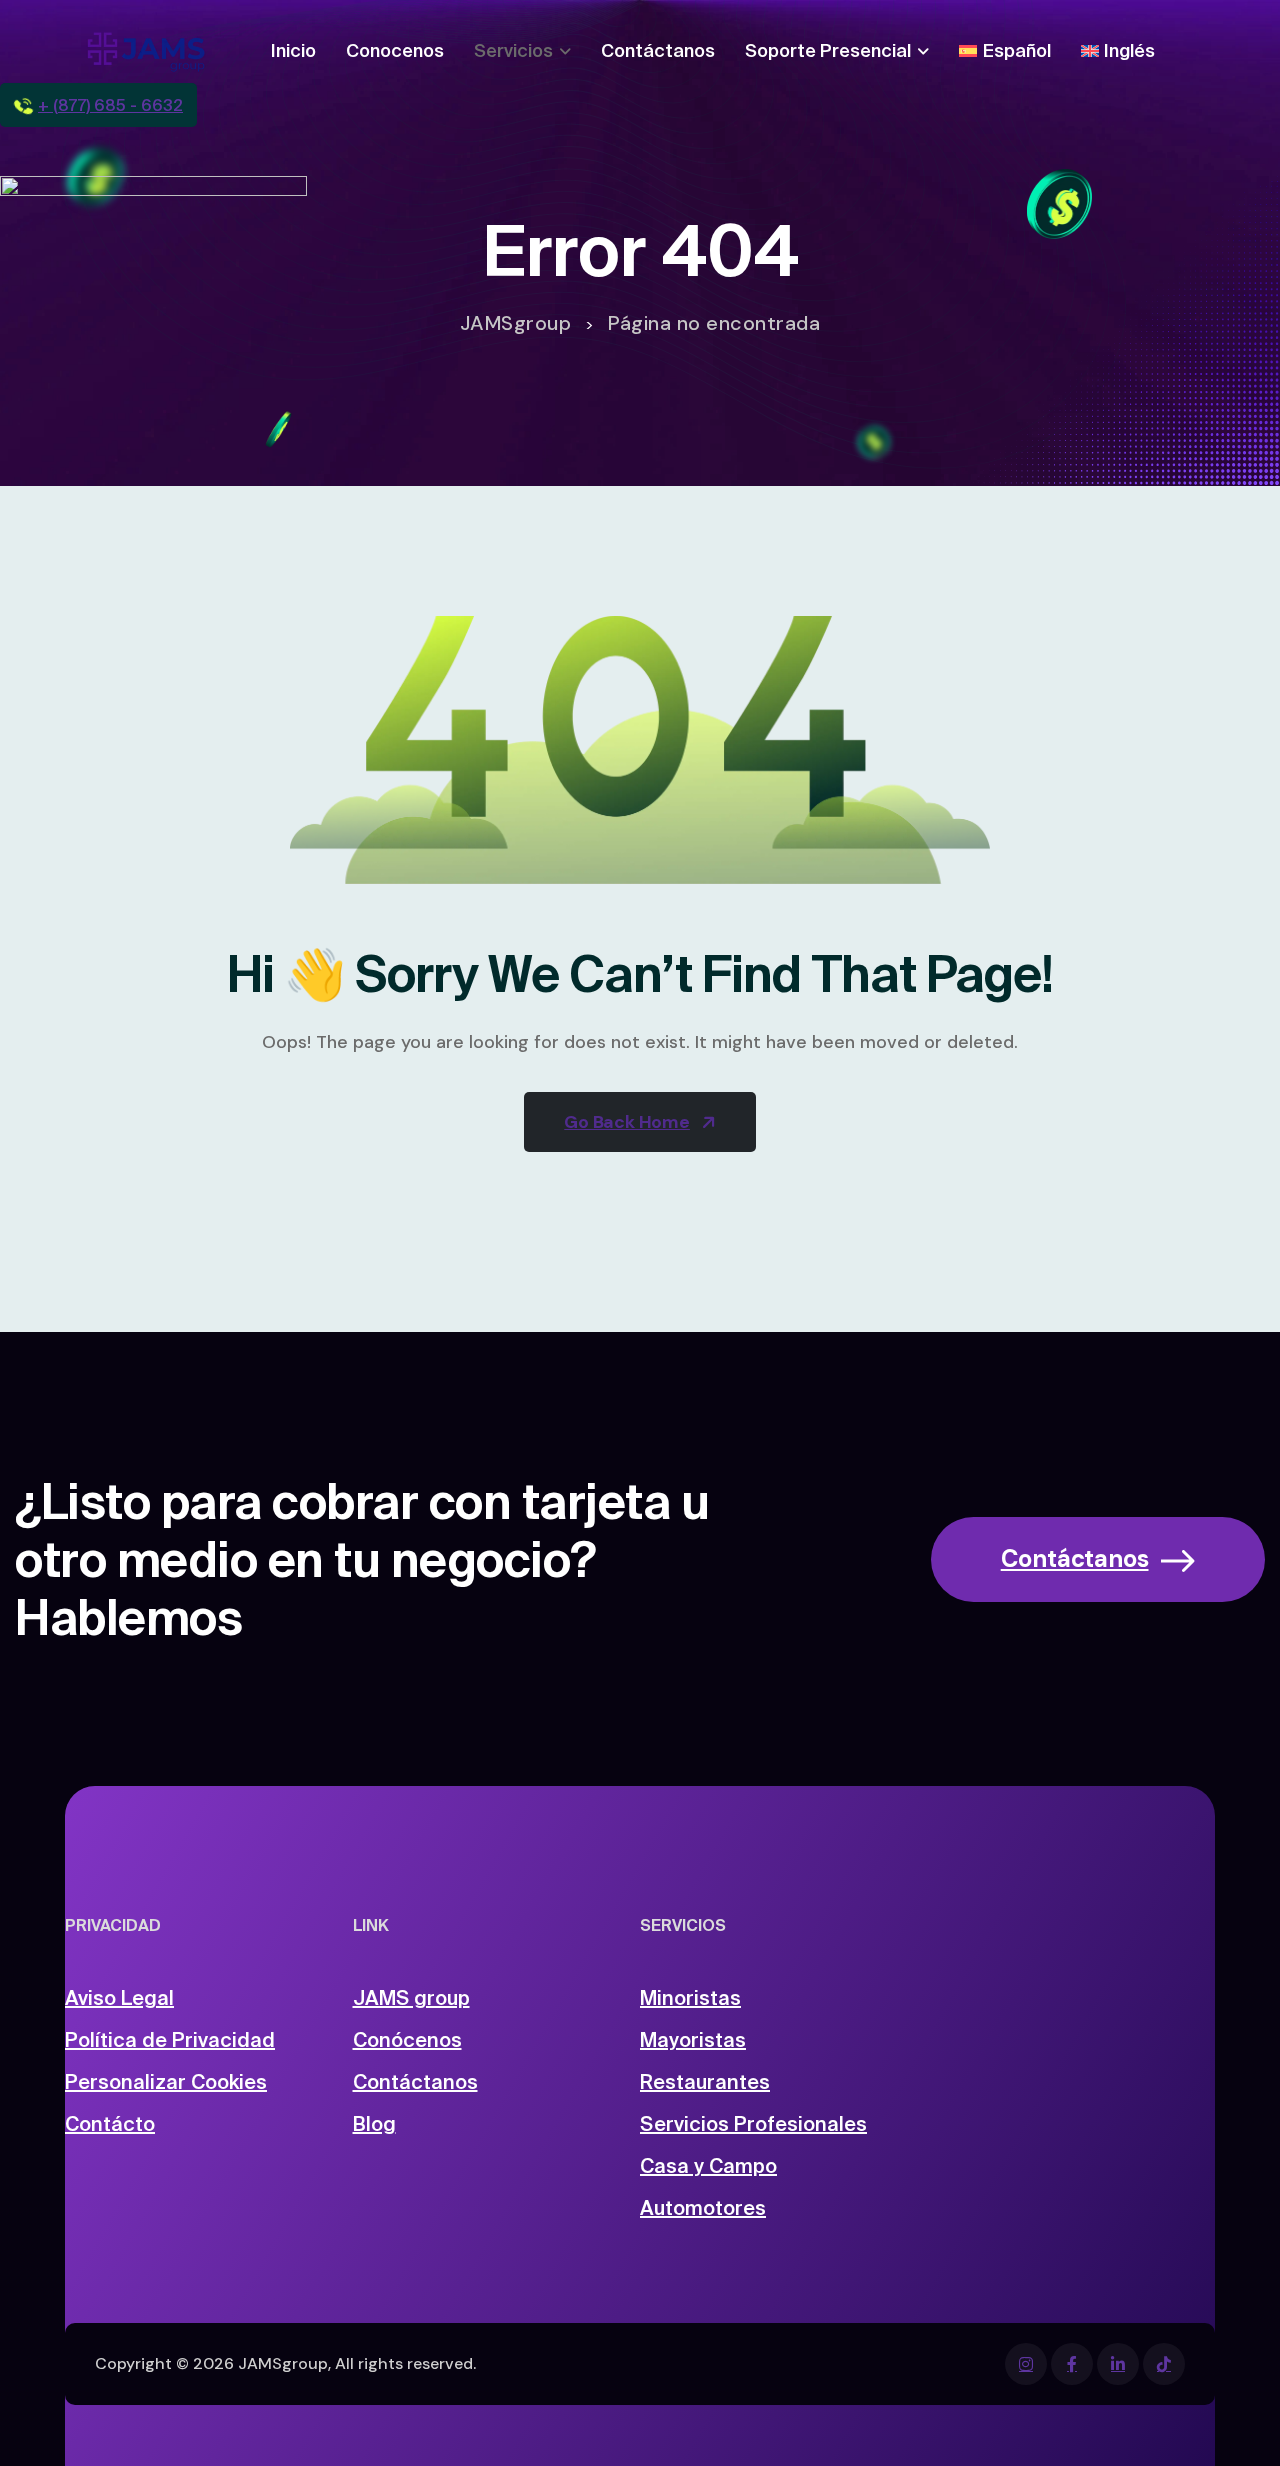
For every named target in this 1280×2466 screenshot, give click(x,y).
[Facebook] (1026, 2364)
